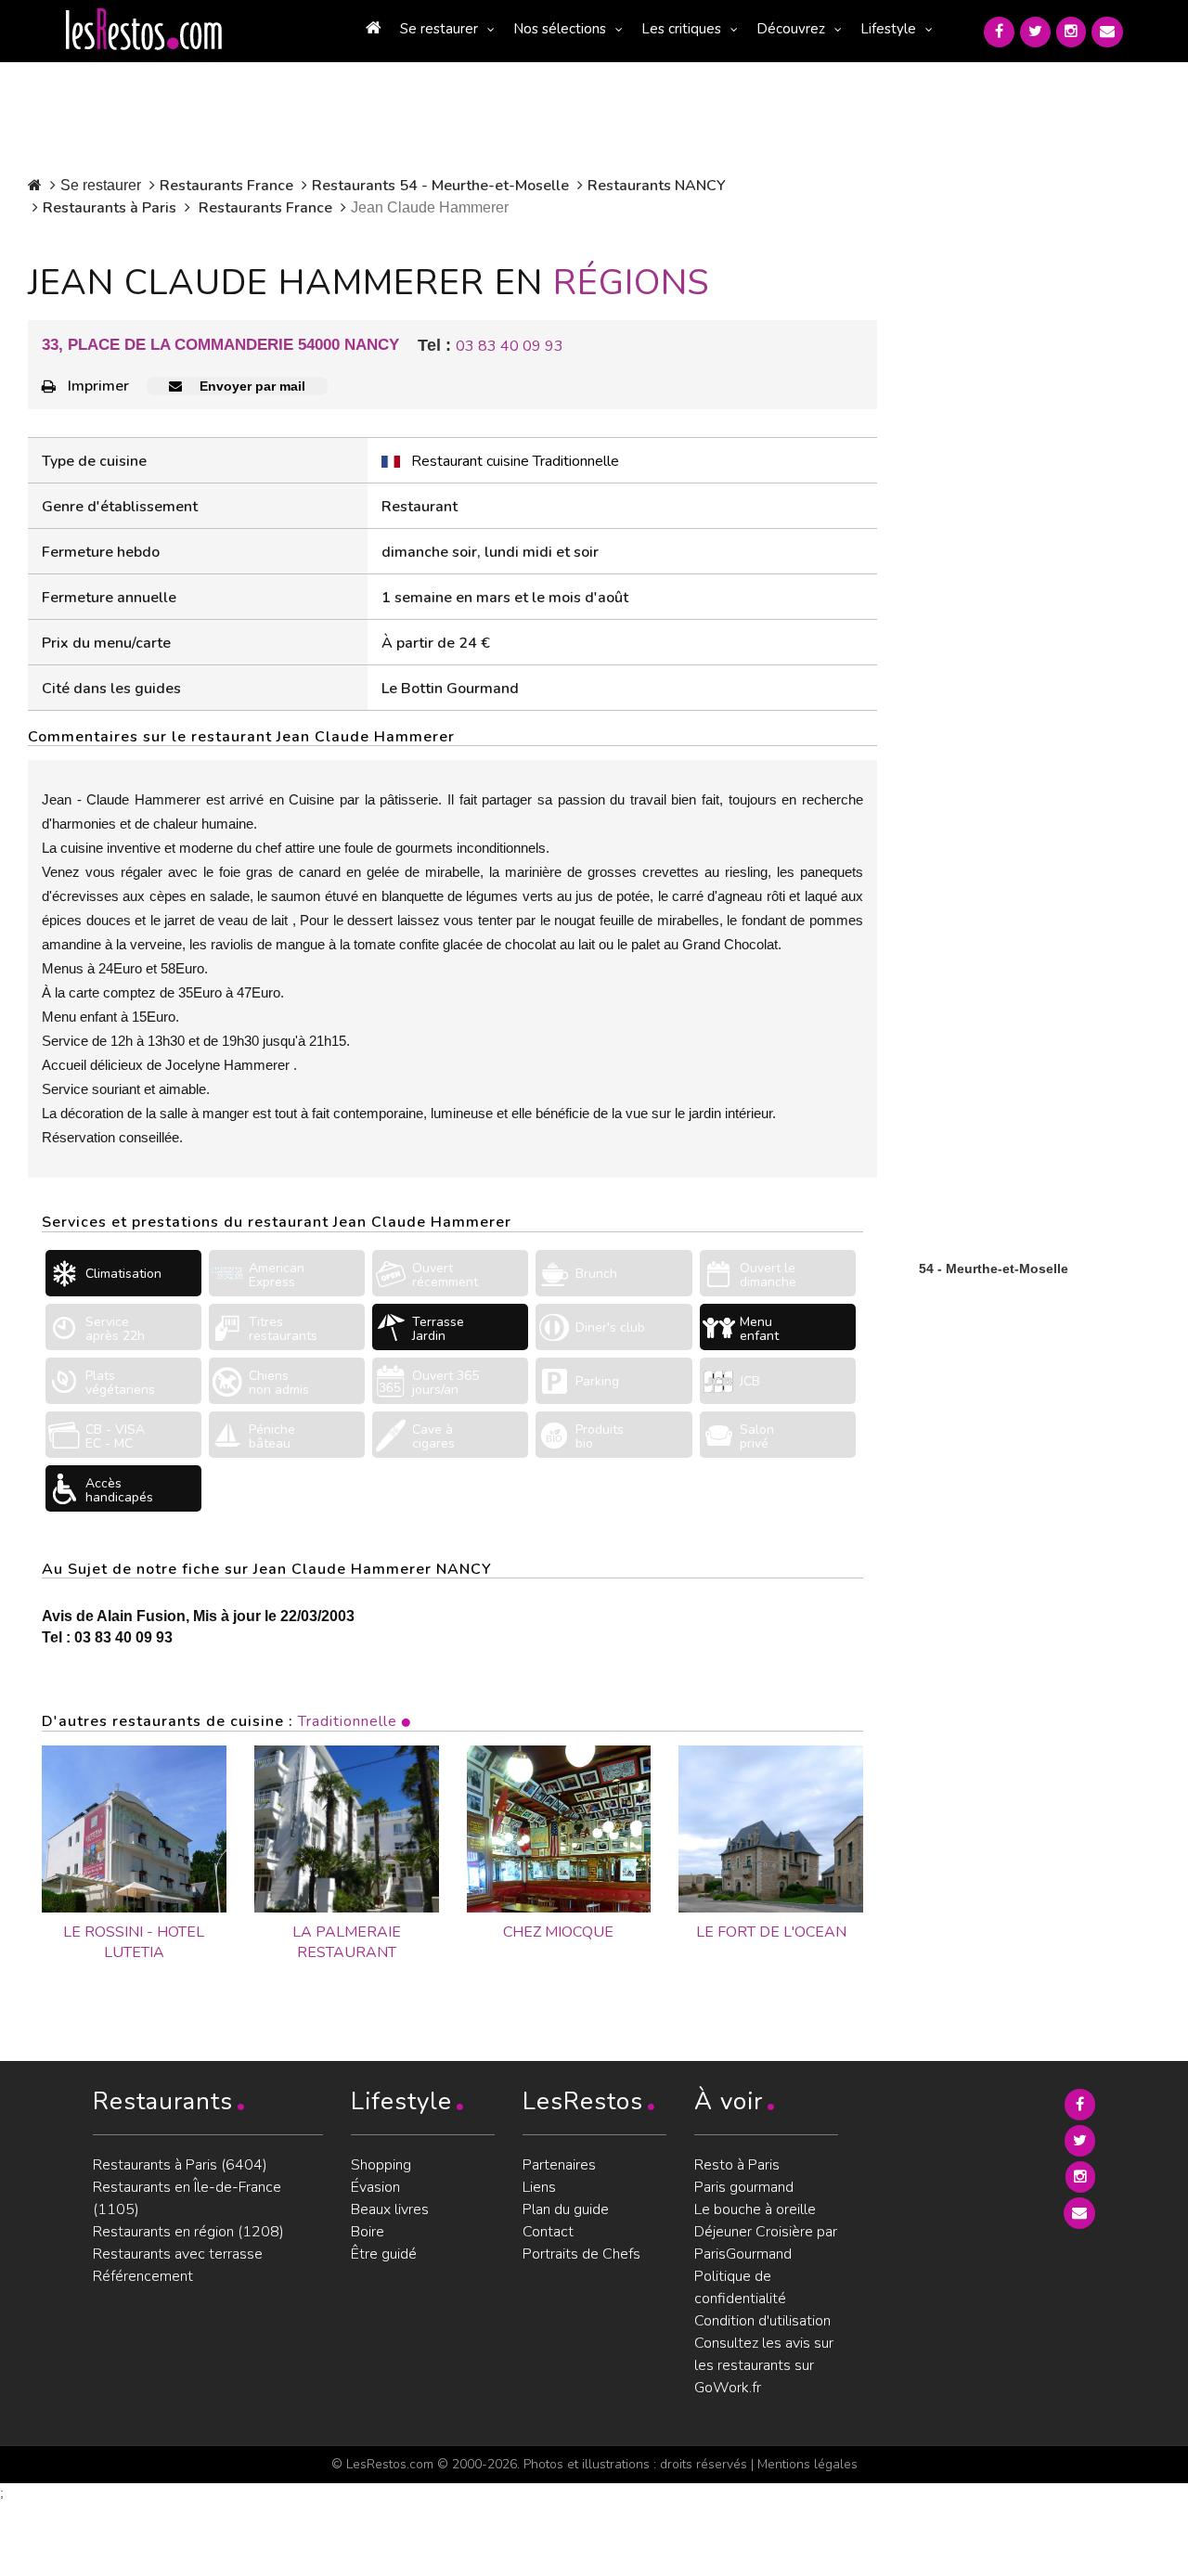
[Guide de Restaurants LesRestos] (144, 30)
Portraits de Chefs (581, 2254)
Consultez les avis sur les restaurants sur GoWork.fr (764, 2365)
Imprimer (98, 386)
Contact (548, 2232)
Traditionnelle (348, 1721)
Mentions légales (807, 2464)
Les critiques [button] (681, 29)
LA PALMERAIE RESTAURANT (347, 1943)
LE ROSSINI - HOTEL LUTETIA (134, 1943)
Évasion (375, 2187)
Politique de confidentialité (740, 2287)
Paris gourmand (744, 2187)
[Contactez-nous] (1107, 32)
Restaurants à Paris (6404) (180, 2165)
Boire (368, 2232)
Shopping (381, 2165)
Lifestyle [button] (888, 29)
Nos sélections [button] (560, 29)
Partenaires (559, 2165)
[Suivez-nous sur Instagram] (1071, 32)
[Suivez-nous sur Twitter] (1035, 32)
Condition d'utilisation (762, 2321)
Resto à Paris (737, 2165)
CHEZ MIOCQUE (558, 1932)
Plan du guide (566, 2209)
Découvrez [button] (791, 29)
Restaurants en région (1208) (188, 2232)
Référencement (143, 2276)
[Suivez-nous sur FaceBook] (999, 32)
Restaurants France (226, 186)
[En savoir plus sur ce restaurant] (134, 1829)
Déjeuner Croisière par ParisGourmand (766, 2243)
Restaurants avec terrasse (178, 2254)
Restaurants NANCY (657, 186)
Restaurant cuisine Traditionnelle (515, 461)
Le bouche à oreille (755, 2209)
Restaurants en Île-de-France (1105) (187, 2198)
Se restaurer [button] (439, 29)
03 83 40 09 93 (510, 346)
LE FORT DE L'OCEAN (771, 1932)
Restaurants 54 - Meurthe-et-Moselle (440, 186)
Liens (539, 2187)
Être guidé (384, 2254)
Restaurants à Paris (110, 208)
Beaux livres (390, 2209)
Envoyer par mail (251, 386)
